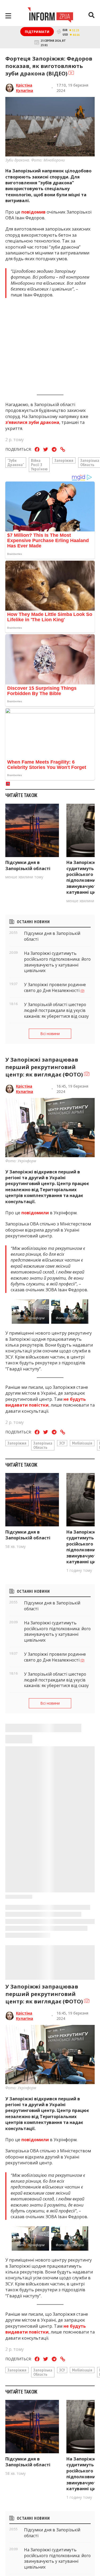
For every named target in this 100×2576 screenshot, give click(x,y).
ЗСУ (62, 1443)
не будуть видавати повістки (46, 1402)
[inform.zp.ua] (50, 16)
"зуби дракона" (16, 462)
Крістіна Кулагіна (25, 88)
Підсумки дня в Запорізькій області (28, 865)
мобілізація (82, 1443)
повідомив (34, 212)
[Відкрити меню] (8, 16)
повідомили (36, 1213)
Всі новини (50, 1034)
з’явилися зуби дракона (32, 422)
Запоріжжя (64, 460)
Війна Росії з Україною (39, 465)
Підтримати (37, 32)
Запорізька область (43, 1445)
